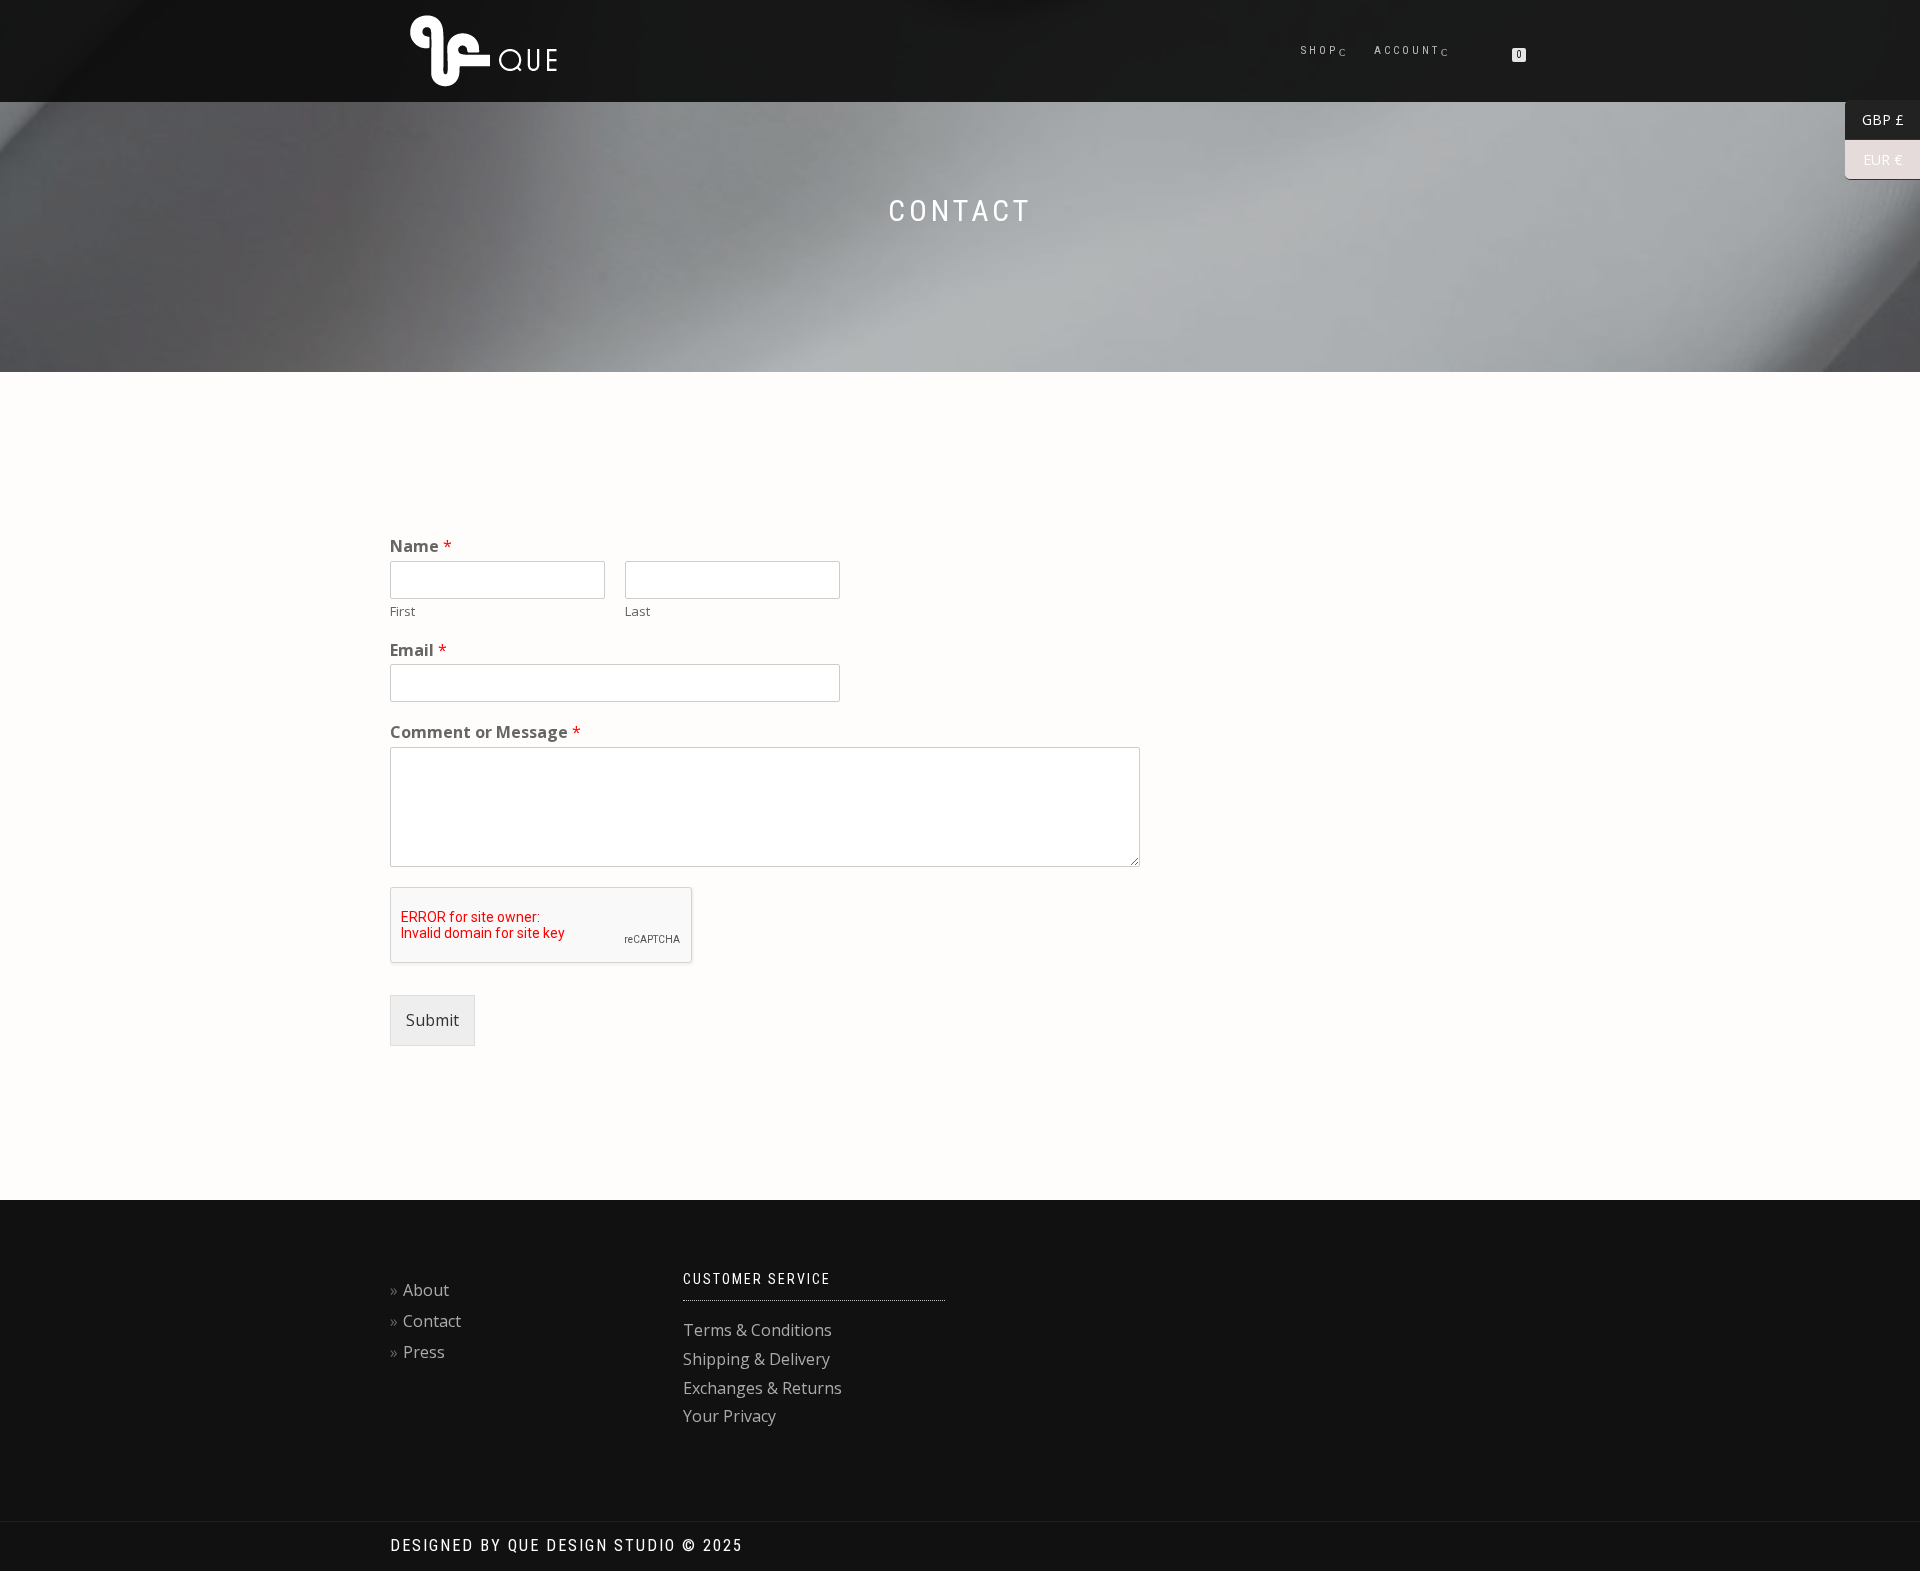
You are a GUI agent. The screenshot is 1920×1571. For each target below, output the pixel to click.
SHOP (1319, 50)
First (402, 611)
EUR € (1873, 160)
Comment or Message (485, 732)
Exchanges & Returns (762, 1388)
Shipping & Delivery (756, 1359)
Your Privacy (729, 1416)
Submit (432, 1020)
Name (421, 546)
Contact (432, 1321)
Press (424, 1352)
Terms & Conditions (757, 1330)
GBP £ (1874, 120)
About (426, 1290)
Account (1407, 50)
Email (418, 650)
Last (637, 611)
